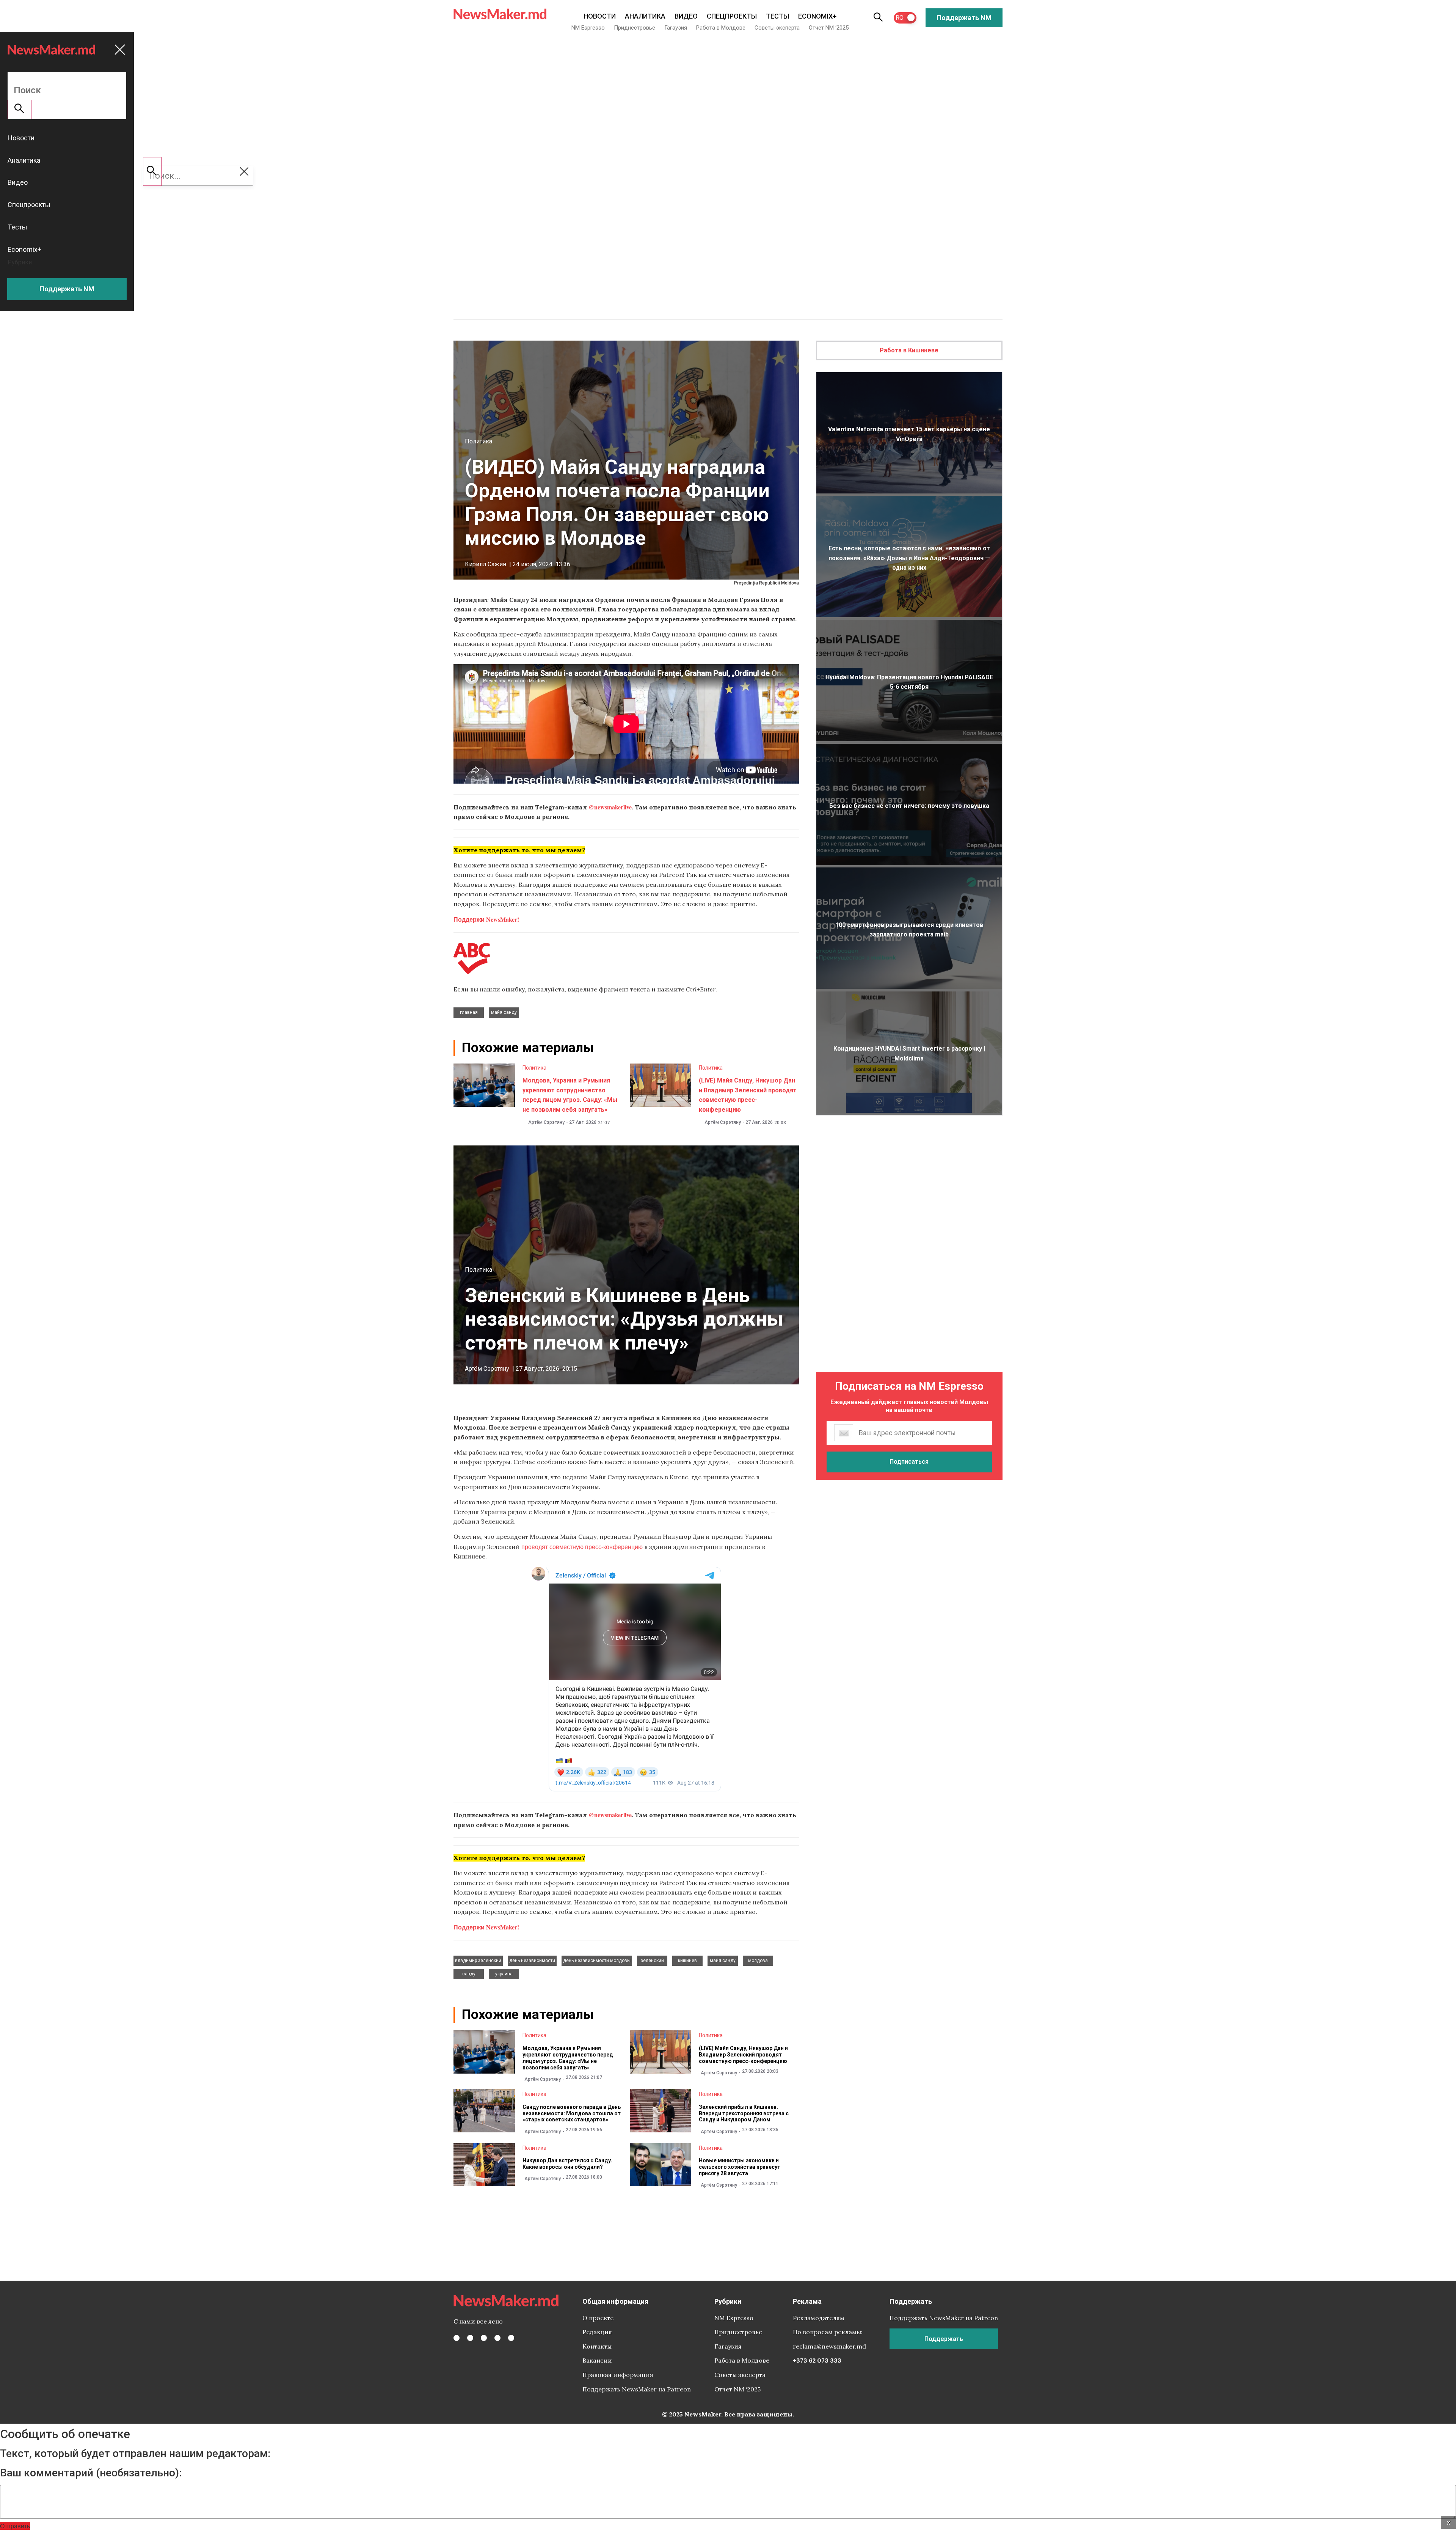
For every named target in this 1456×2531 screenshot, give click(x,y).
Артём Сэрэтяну (546, 1122)
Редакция (597, 2332)
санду (469, 1974)
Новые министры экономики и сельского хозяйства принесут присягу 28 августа (740, 2167)
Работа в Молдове (721, 28)
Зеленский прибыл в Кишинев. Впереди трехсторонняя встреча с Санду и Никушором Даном (744, 2113)
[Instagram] (484, 2338)
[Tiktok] (497, 2338)
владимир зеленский (478, 1961)
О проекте (598, 2318)
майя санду (723, 1961)
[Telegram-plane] (511, 2338)
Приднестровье (635, 28)
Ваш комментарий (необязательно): (91, 2473)
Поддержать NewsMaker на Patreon (637, 2389)
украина (504, 1974)
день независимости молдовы (597, 1961)
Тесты (777, 16)
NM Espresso (588, 28)
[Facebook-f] (457, 2338)
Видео (686, 16)
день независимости (532, 1961)
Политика (479, 441)
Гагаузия (676, 28)
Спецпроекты (732, 16)
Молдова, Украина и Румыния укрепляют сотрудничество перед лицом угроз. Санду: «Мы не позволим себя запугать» (568, 2058)
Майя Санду (504, 1012)
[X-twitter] (470, 2338)
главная (469, 1012)
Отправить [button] (15, 2526)
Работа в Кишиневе (909, 350)
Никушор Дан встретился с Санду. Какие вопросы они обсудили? (567, 2164)
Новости (600, 16)
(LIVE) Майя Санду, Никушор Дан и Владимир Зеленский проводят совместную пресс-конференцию (743, 2055)
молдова (758, 1961)
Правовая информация (618, 2375)
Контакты (597, 2346)
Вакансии (597, 2360)
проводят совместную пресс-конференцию (582, 1547)
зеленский (652, 1961)
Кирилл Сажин (486, 564)
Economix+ (817, 16)
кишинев (687, 1961)
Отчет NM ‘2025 (829, 28)
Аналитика (645, 16)
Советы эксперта (777, 28)
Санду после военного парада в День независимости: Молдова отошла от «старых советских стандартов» (572, 2113)
